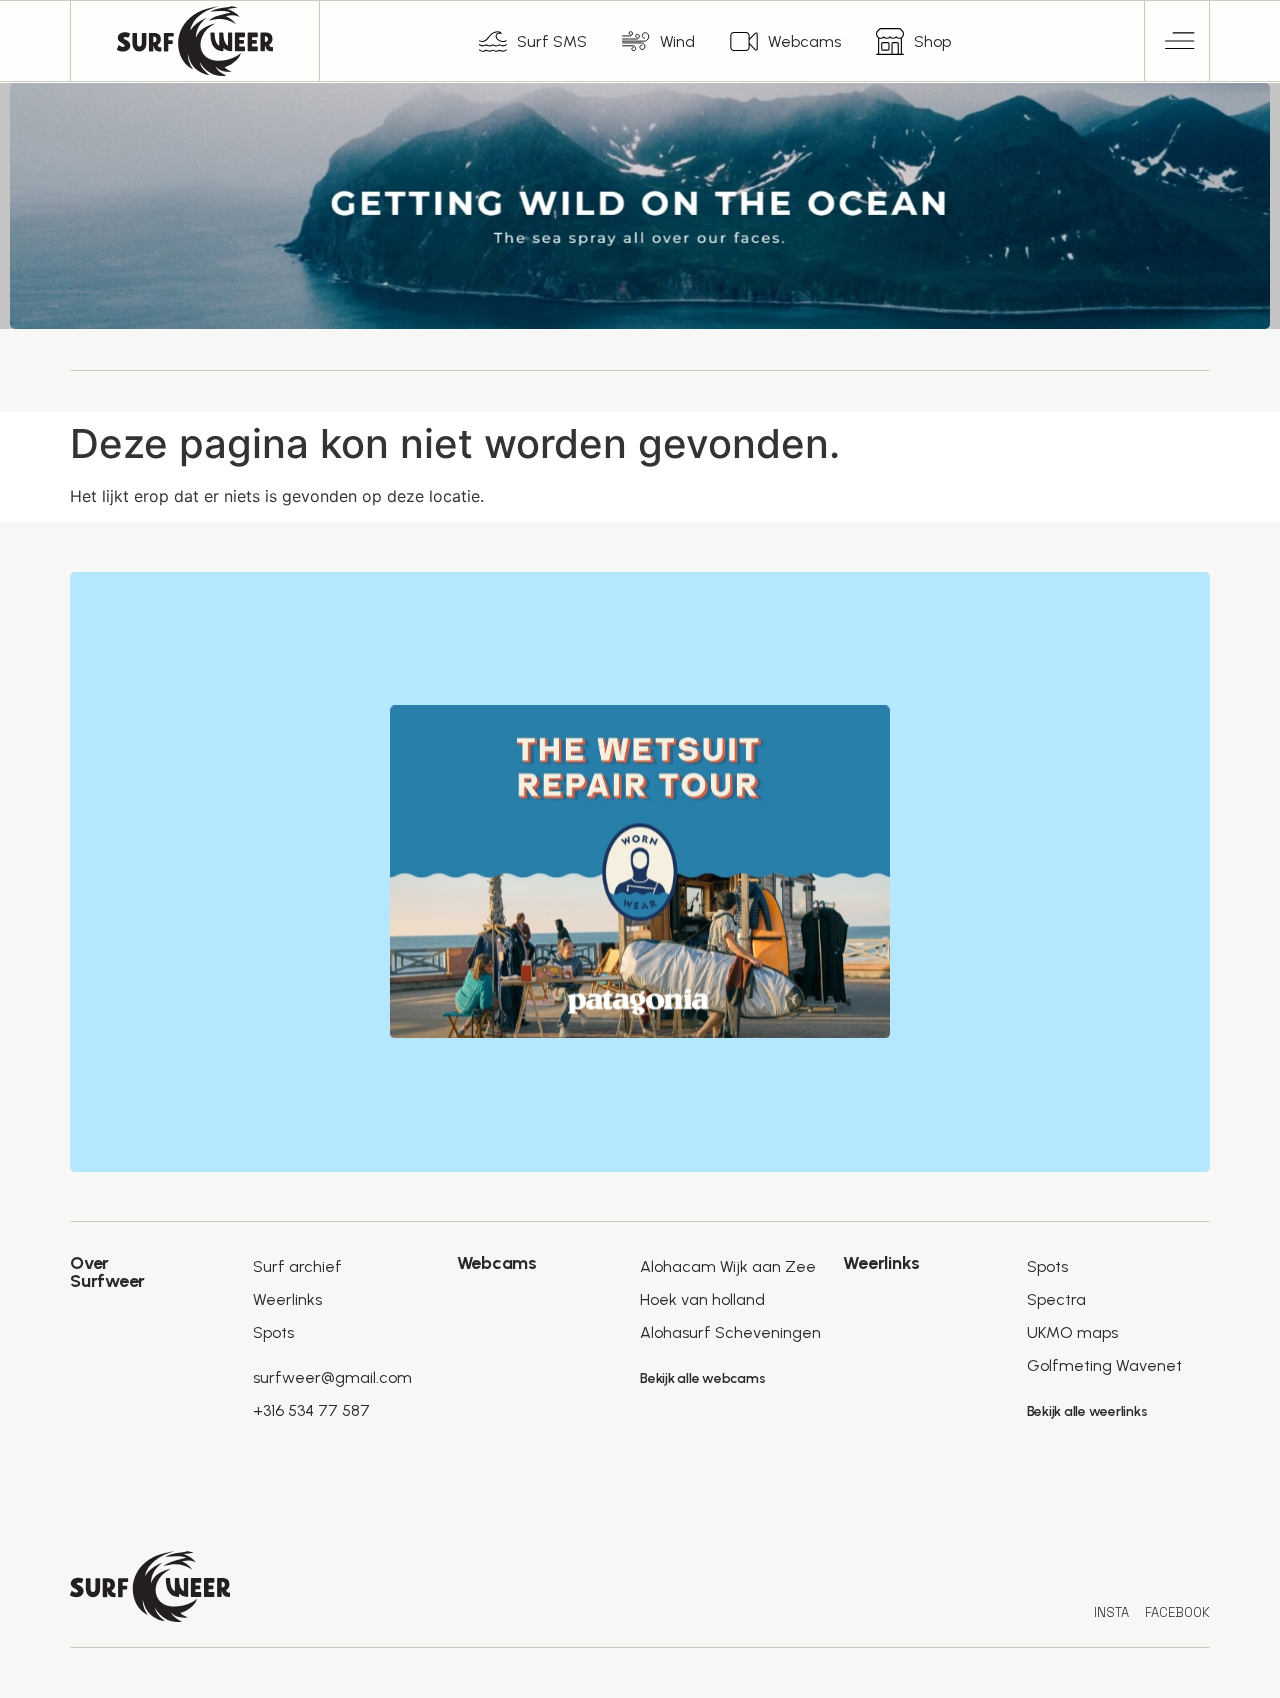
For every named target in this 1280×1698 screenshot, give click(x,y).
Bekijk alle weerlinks (1087, 1411)
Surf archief (297, 1266)
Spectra (1056, 1299)
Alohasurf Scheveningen (730, 1332)
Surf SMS (552, 41)
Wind (677, 41)
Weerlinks (287, 1299)
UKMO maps (1072, 1332)
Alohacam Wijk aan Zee (728, 1266)
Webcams (804, 41)
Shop (932, 41)
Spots (273, 1332)
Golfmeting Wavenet (1104, 1365)
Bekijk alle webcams (702, 1378)
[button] (1177, 41)
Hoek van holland (702, 1299)
